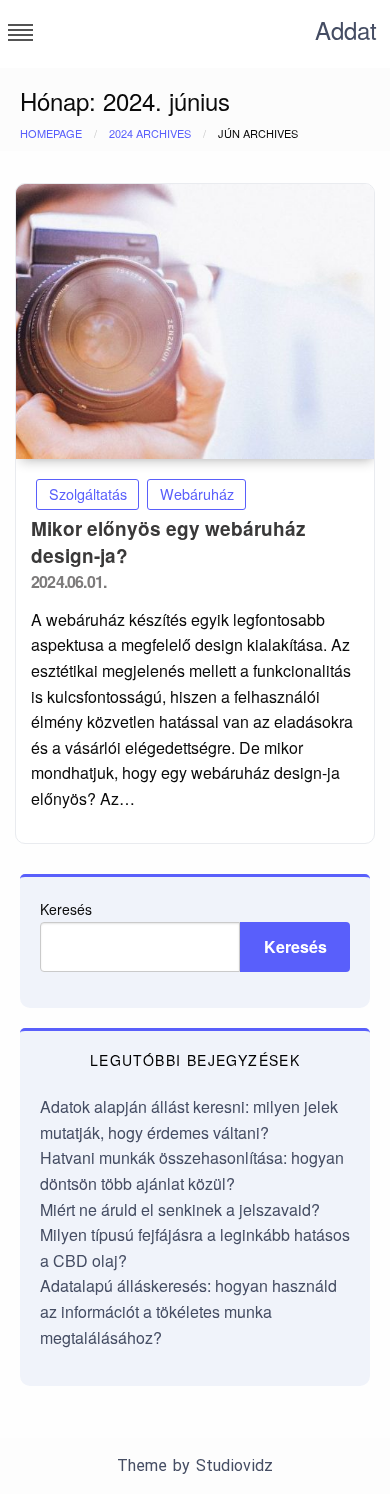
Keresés (66, 909)
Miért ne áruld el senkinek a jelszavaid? (180, 1209)
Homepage (51, 133)
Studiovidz (234, 1465)
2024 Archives (150, 133)
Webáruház (197, 493)
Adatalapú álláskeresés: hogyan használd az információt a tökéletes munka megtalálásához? (188, 1311)
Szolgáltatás (88, 493)
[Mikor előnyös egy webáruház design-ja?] (195, 321)
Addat (346, 29)
